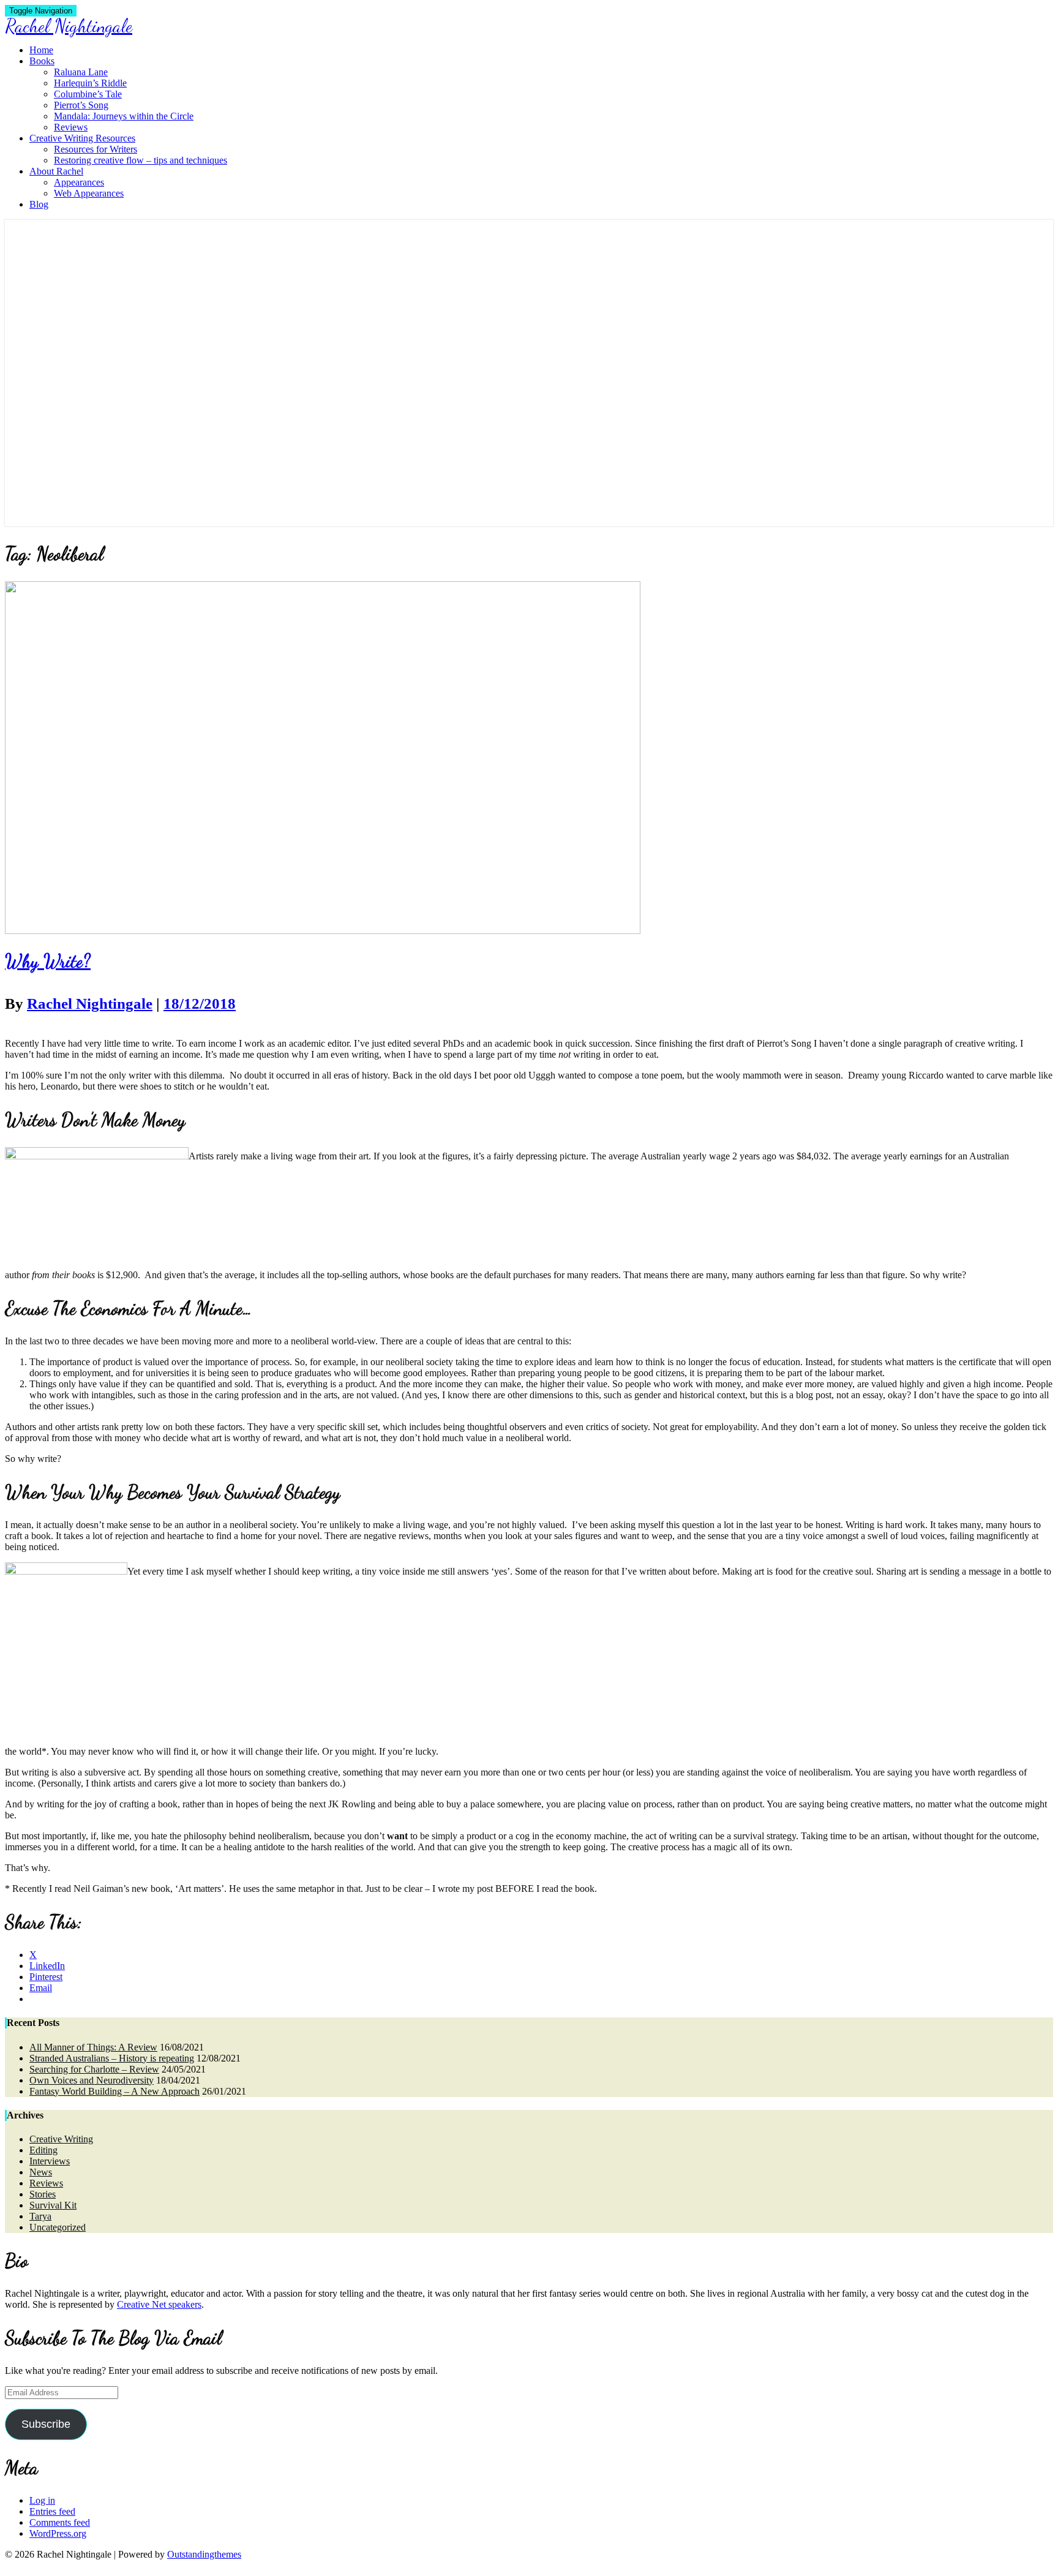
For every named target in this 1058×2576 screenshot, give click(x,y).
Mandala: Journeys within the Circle (124, 116)
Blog (39, 204)
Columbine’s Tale (88, 94)
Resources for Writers (96, 149)
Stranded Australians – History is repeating (112, 2058)
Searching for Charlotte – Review (94, 2069)
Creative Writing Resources (82, 138)
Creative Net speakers (159, 2304)
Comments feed (60, 2522)
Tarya (40, 2216)
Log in (42, 2500)
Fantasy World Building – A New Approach (114, 2091)
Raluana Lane (81, 72)
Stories (43, 2194)
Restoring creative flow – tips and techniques (141, 160)
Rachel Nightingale (90, 1004)
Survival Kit (53, 2205)
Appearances (79, 182)
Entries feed (52, 2511)
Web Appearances (89, 193)
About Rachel (56, 171)
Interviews (50, 2161)
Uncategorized (58, 2227)
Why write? (48, 961)
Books (42, 61)
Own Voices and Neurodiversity (92, 2080)
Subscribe (46, 2424)
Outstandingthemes (204, 2554)
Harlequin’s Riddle (90, 83)
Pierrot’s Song (81, 105)
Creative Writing (61, 2139)
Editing (43, 2150)
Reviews (71, 127)
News (41, 2172)
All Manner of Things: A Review (93, 2047)
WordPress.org (58, 2533)
